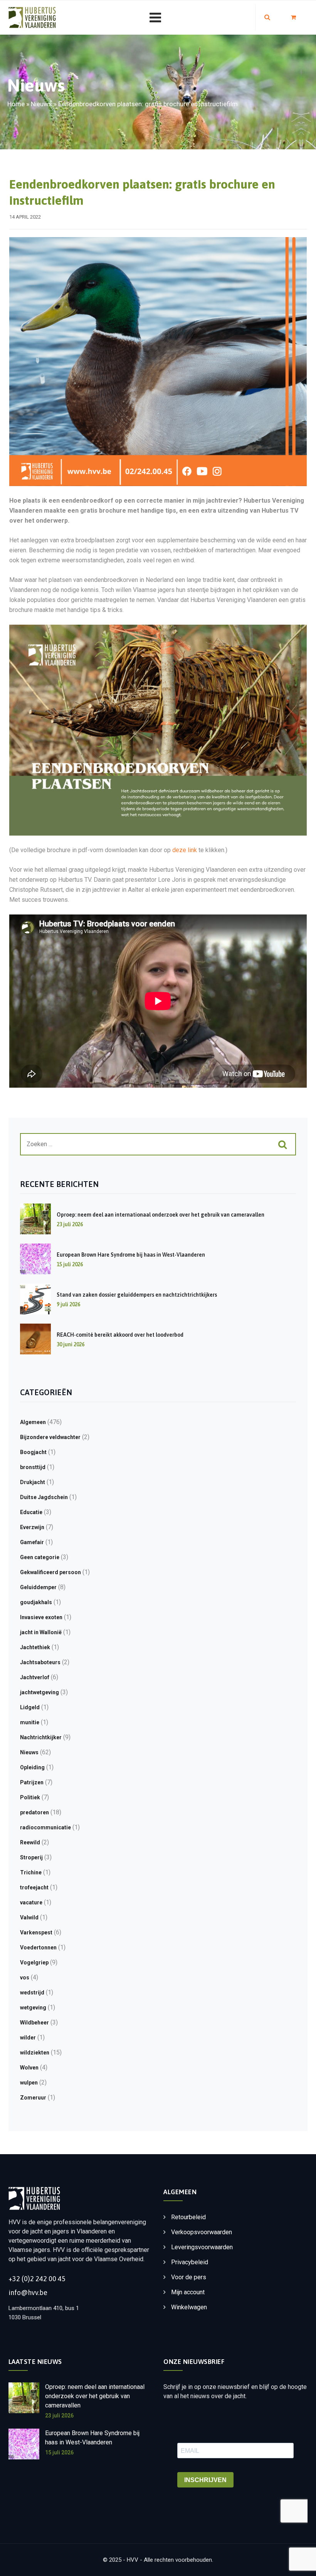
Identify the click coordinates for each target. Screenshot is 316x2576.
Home (16, 104)
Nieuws (41, 104)
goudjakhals (36, 1602)
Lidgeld (30, 1707)
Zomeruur (33, 2098)
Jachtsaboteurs (40, 1662)
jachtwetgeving (39, 1692)
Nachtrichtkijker (41, 1737)
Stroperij (31, 1857)
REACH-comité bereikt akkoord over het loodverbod (120, 1335)
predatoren (34, 1812)
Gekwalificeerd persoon (50, 1572)
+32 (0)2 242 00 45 (37, 2279)
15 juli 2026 (59, 2452)
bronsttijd (33, 1467)
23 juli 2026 (59, 2416)
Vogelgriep (34, 1963)
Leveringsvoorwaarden (202, 2247)
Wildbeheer (34, 2023)
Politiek (30, 1797)
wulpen (29, 2083)
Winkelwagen (189, 2307)
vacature (31, 1902)
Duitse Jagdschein (44, 1497)
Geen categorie (40, 1557)
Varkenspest (36, 1932)
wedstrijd (32, 1993)
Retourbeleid (188, 2217)
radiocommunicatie (45, 1827)
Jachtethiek (35, 1647)
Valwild (29, 1917)
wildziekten (35, 2053)
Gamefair (32, 1542)
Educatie (31, 1512)
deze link (185, 850)
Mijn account (188, 2292)
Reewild (30, 1842)
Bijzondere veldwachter (50, 1437)
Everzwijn (32, 1527)
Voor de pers (189, 2277)
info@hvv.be (28, 2293)
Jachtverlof (35, 1677)
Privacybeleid (190, 2262)
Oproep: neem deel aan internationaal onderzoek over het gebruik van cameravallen (161, 1215)
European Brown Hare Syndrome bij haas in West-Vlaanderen (131, 1255)
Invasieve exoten (41, 1617)
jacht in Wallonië (41, 1632)
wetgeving (33, 2008)
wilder (28, 2038)
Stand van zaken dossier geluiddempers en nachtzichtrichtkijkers (137, 1295)
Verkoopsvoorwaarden (202, 2232)
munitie (30, 1722)
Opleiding (32, 1767)
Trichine (31, 1872)
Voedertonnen (38, 1947)
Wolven (29, 2068)
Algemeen (33, 1422)
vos (25, 1978)
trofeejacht (34, 1887)
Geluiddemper (38, 1587)
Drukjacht (33, 1482)
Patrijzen (32, 1782)
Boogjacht (33, 1452)
